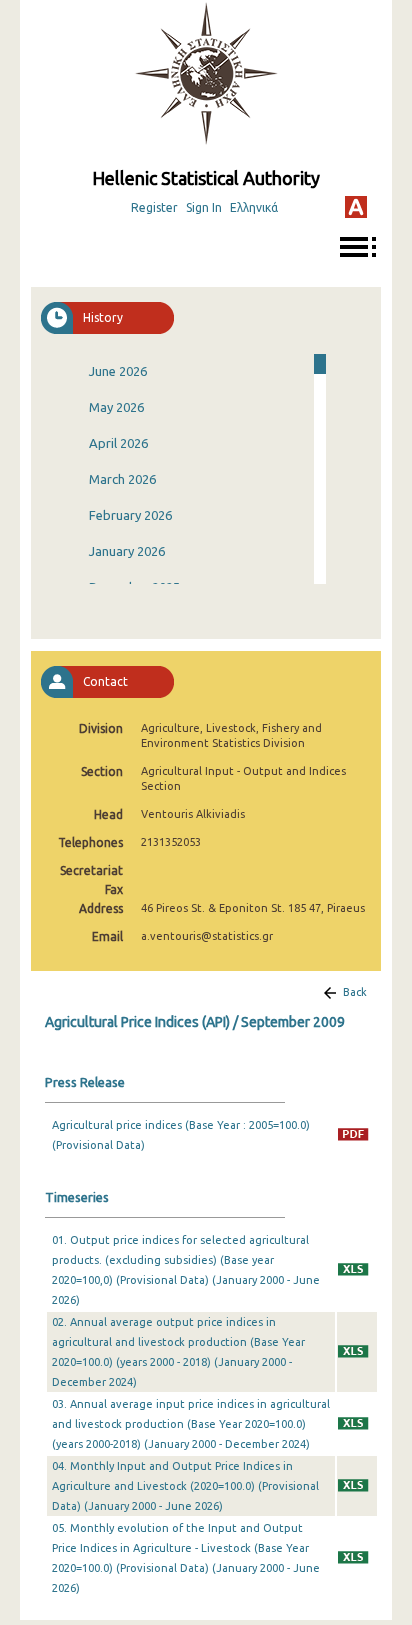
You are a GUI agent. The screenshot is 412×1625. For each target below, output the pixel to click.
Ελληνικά (254, 207)
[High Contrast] (356, 207)
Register (154, 207)
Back (355, 992)
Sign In (204, 207)
